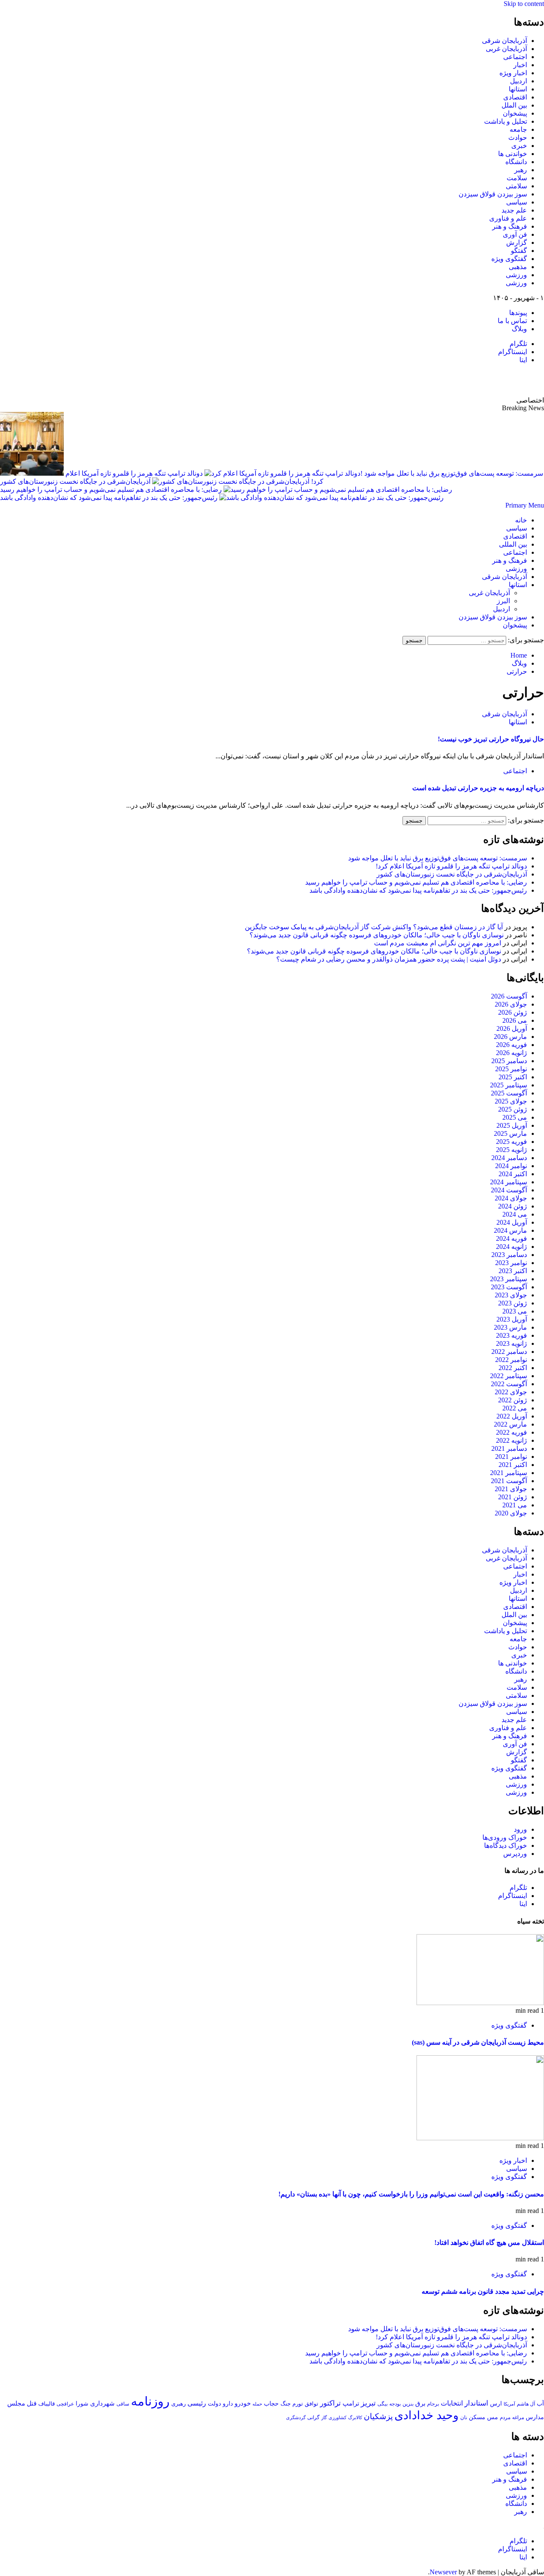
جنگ (286, 2404)
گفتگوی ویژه (509, 259)
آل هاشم (526, 2404)
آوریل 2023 (512, 1319)
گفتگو (519, 251)
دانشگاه (516, 162)
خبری (519, 146)
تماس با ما (512, 321)
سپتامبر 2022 (509, 1376)
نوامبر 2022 (511, 1360)
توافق (312, 2404)
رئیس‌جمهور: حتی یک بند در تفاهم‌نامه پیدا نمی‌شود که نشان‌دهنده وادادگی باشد (109, 498)
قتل (32, 2403)
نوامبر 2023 (511, 1263)
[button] (525, 505)
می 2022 (515, 1408)
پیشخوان (515, 113)
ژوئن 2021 (513, 1497)
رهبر (521, 170)
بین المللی (513, 544)
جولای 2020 (511, 1513)
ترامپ (351, 2403)
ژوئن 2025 (513, 1109)
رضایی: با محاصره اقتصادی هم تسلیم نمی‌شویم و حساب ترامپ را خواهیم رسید (111, 489)
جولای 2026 (511, 1004)
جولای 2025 (511, 1101)
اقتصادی (515, 97)
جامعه (518, 129)
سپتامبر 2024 (509, 1182)
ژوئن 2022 (513, 1400)
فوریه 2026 (511, 1045)
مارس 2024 (510, 1230)
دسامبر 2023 (509, 1255)
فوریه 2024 (511, 1238)
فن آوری (515, 234)
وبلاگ (519, 329)
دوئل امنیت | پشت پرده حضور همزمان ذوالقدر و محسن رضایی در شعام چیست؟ (389, 959)
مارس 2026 (510, 1037)
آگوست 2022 (509, 1384)
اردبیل (518, 81)
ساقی (123, 2404)
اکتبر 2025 (513, 1077)
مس (493, 2417)
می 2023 (515, 1311)
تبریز (368, 2403)
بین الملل (514, 105)
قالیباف (47, 2404)
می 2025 (515, 1117)
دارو (228, 2403)
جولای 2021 (511, 1489)
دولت (214, 2404)
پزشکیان (378, 2416)
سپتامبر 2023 (509, 1279)
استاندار (476, 2403)
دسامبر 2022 (509, 1352)
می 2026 (515, 1020)
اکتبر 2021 (513, 1465)
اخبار (520, 65)
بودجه (395, 2404)
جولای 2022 (511, 1392)
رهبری (178, 2404)
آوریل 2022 (512, 1416)
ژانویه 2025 (511, 1150)
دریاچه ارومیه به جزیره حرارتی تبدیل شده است (478, 788)
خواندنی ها (513, 154)
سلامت (517, 178)
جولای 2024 (511, 1198)
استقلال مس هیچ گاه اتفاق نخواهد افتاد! (489, 2243)
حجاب (271, 2403)
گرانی (313, 2418)
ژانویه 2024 (511, 1247)
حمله (257, 2404)
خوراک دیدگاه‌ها (506, 1845)
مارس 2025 (510, 1133)
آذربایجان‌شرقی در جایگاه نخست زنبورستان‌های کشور (75, 481)
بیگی (382, 2404)
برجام (433, 2404)
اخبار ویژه (513, 73)
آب (540, 2403)
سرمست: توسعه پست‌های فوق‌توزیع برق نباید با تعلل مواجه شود (438, 858)
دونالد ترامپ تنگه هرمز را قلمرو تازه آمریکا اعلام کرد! (451, 866)
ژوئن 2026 (513, 1012)
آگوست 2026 (509, 996)
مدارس (535, 2417)
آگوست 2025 (509, 1093)
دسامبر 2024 (509, 1158)
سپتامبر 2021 (509, 1473)
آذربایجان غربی (506, 49)
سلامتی (516, 186)
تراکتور (330, 2403)
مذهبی (518, 267)
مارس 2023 (510, 1327)
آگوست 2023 (509, 1287)
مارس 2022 (510, 1424)
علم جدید (514, 210)
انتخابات (452, 2403)
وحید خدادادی (426, 2415)
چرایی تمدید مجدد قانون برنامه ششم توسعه (483, 2291)
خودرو (243, 2403)
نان (464, 2417)
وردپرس (515, 1854)
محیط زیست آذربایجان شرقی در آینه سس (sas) (478, 2042)
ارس (496, 2404)
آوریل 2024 (512, 1222)
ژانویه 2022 (511, 1440)
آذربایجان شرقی (504, 41)
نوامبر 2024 (511, 1166)
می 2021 (515, 1505)
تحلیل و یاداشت (506, 121)
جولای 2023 (511, 1295)
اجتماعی (515, 57)
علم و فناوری (508, 218)
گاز (324, 2417)
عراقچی (65, 2404)
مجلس (16, 2403)
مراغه (518, 2417)
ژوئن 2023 (513, 1303)
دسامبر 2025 (509, 1061)
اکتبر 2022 (513, 1368)
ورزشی (516, 275)
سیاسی (517, 202)
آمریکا (509, 2404)
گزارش (517, 243)
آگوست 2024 (509, 1190)
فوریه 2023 (511, 1335)
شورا (82, 2403)
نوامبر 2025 (511, 1069)
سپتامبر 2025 (509, 1085)
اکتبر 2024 (513, 1174)
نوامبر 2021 (511, 1457)
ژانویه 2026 (511, 1053)
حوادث (518, 138)
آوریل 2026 (512, 1028)
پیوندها (518, 313)
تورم (298, 2404)
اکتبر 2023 (513, 1271)
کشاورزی (337, 2418)
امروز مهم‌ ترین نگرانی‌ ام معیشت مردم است (438, 943)
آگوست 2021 (509, 1481)
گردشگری (296, 2417)
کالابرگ (355, 2417)
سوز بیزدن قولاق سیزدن (493, 194)
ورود (520, 1829)
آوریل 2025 (512, 1125)
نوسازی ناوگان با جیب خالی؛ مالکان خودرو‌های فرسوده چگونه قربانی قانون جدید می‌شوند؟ (377, 935)
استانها (518, 89)
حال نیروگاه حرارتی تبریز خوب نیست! (491, 739)
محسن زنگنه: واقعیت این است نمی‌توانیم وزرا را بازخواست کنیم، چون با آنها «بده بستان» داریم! (411, 2194)
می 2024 (515, 1214)
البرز (503, 601)
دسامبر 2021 (509, 1448)
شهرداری (102, 2403)
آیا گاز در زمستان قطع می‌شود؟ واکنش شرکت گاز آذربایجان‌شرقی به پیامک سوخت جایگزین (374, 927)
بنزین (408, 2404)
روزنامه (150, 2401)
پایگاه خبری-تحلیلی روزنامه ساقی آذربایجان (452, 380)
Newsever (443, 2572)
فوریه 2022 (511, 1432)
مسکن (477, 2417)
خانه (521, 520)
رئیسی (197, 2403)
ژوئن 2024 (513, 1206)
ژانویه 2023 (511, 1343)
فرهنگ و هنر (510, 226)
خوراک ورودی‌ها (505, 1837)
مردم (505, 2417)
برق (420, 2403)
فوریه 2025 (511, 1142)
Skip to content (524, 4)
